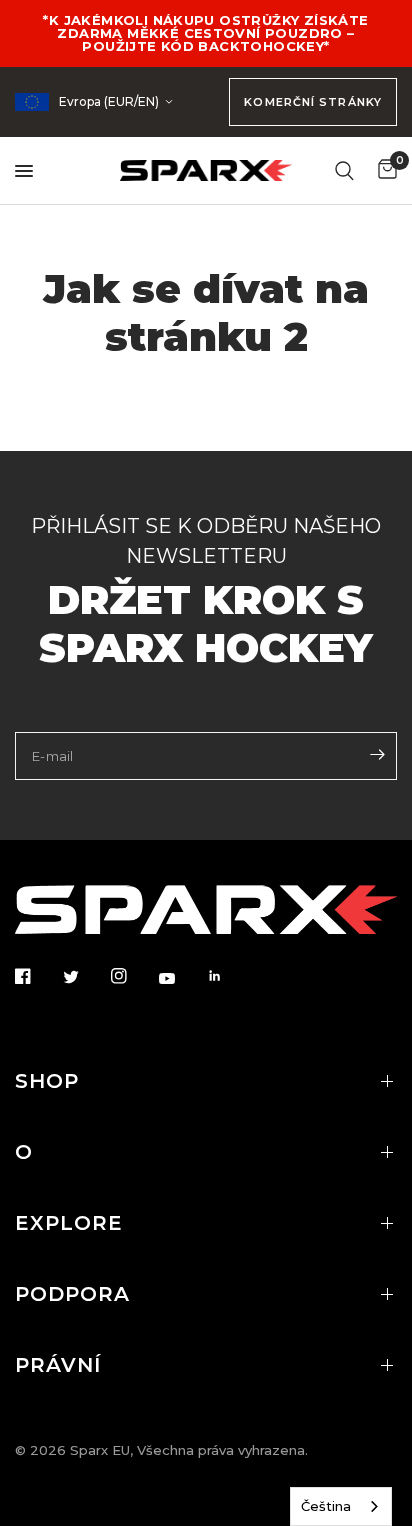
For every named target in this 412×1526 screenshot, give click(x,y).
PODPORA (72, 1294)
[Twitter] (85, 977)
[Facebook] (37, 976)
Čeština (326, 1506)
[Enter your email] (377, 754)
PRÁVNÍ (58, 1365)
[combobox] (341, 1506)
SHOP (47, 1081)
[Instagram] (133, 976)
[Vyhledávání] (344, 170)
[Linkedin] (229, 976)
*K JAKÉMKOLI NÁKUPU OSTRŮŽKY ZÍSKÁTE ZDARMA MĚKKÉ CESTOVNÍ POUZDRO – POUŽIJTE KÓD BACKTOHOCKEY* (205, 33)
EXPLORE (69, 1223)
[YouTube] (181, 978)
